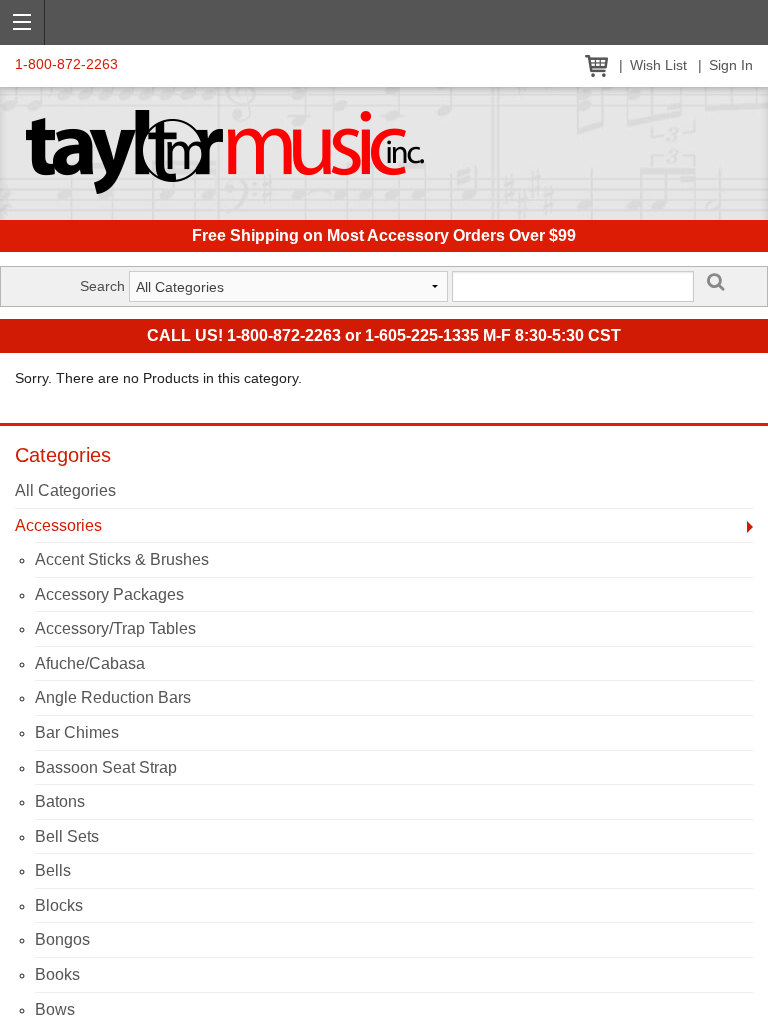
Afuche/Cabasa (90, 663)
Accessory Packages (109, 594)
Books (57, 974)
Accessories (58, 525)
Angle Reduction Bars (113, 697)
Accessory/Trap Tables (115, 628)
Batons (60, 801)
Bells (53, 870)
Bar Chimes (77, 732)
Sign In (731, 65)
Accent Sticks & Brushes (122, 559)
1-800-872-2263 (66, 64)
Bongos (62, 939)
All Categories (65, 490)
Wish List (658, 65)
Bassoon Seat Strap (106, 767)
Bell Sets (67, 836)
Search (102, 286)
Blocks (59, 905)
